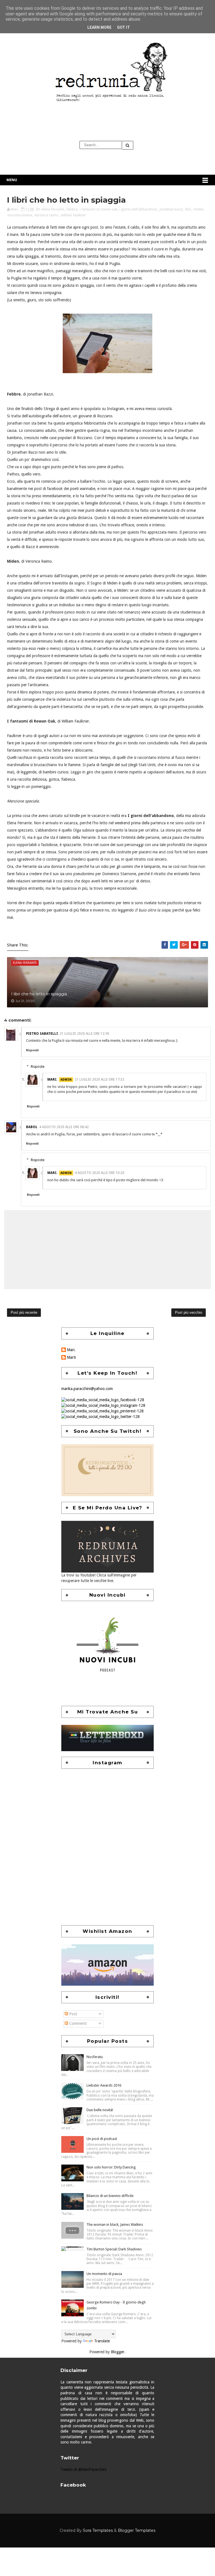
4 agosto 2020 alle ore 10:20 (100, 1173)
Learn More (99, 27)
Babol (32, 1127)
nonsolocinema (20, 215)
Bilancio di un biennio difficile (110, 2196)
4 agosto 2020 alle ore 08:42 (64, 1127)
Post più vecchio (189, 1312)
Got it (123, 27)
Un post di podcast (102, 2139)
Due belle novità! (100, 2110)
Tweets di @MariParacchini (83, 2470)
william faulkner (73, 215)
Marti (71, 1357)
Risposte (38, 1066)
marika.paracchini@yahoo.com (87, 1389)
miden (198, 209)
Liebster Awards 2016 (104, 2085)
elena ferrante (53, 209)
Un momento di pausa (104, 2274)
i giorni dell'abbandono (138, 209)
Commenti (77, 2023)
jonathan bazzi (171, 209)
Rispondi (32, 1050)
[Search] (128, 145)
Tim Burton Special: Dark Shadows (114, 2249)
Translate (102, 2341)
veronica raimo (46, 215)
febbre (72, 209)
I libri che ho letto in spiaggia (39, 994)
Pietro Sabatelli (42, 1034)
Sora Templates (98, 2530)
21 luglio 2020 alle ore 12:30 (84, 1034)
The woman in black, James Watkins (115, 2225)
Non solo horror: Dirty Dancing (111, 2167)
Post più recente (24, 1312)
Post (73, 2014)
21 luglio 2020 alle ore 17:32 (100, 1079)
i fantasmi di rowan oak (99, 209)
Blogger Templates (137, 2530)
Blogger (118, 2352)
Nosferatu (95, 2057)
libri (188, 209)
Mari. (52, 1079)
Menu (12, 180)
